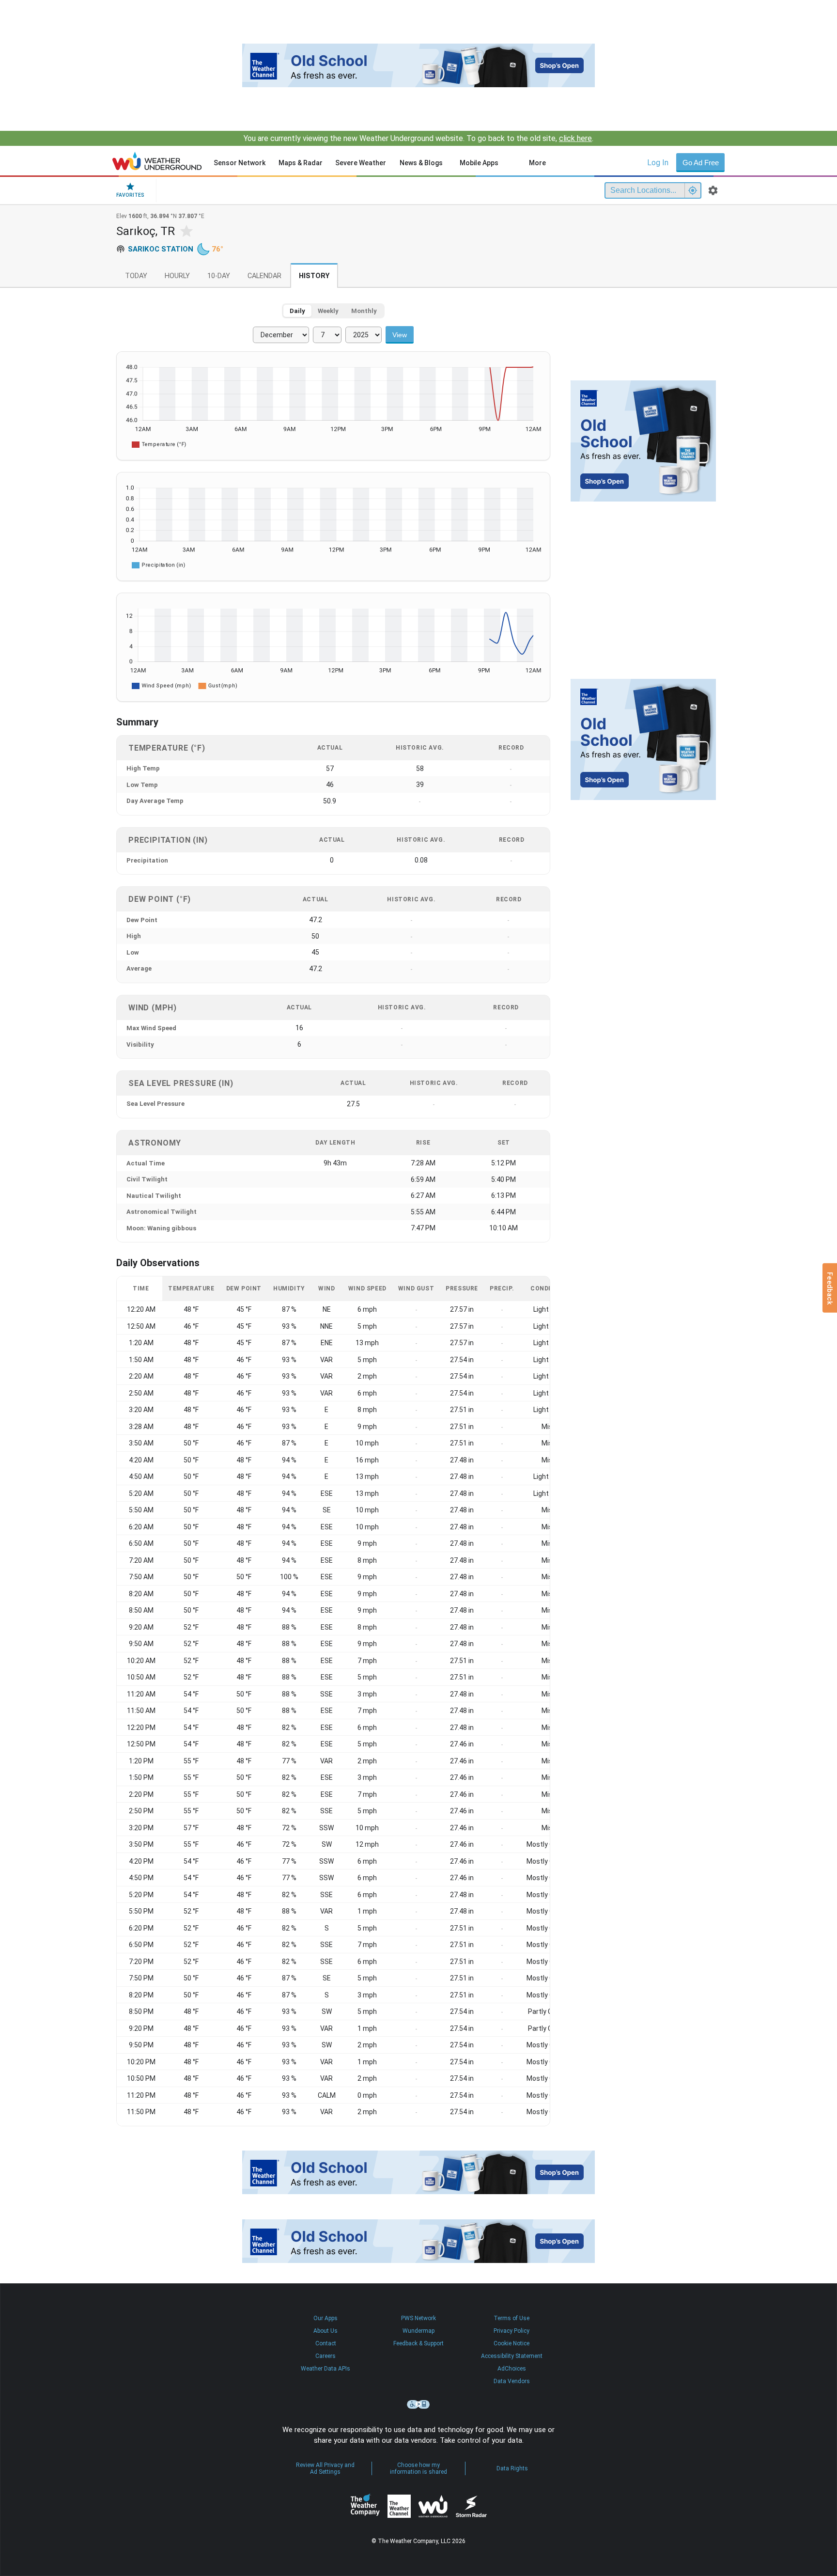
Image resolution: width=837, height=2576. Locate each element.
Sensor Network (240, 163)
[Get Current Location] (693, 190)
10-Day (219, 276)
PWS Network (418, 2318)
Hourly (177, 276)
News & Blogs (421, 163)
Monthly (364, 311)
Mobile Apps (479, 163)
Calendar (264, 276)
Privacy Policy (511, 2331)
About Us (325, 2331)
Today (136, 276)
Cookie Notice (511, 2343)
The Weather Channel (399, 2506)
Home (157, 161)
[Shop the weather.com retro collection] (418, 65)
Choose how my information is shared (418, 2468)
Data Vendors (512, 2381)
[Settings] (713, 190)
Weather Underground (433, 2506)
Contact (326, 2343)
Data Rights (512, 2468)
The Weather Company (365, 2506)
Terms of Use (511, 2318)
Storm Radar (471, 2506)
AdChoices (512, 2369)
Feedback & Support (418, 2343)
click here (575, 138)
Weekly (328, 311)
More (537, 163)
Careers (325, 2356)
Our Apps (325, 2318)
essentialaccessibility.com (418, 2404)
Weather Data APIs (325, 2369)
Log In (658, 163)
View (400, 335)
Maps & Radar (301, 163)
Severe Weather (361, 163)
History (314, 276)
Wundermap (418, 2331)
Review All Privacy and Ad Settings (325, 2468)
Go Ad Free (701, 163)
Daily (297, 311)
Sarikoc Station (161, 249)
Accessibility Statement (512, 2356)
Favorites (130, 195)
